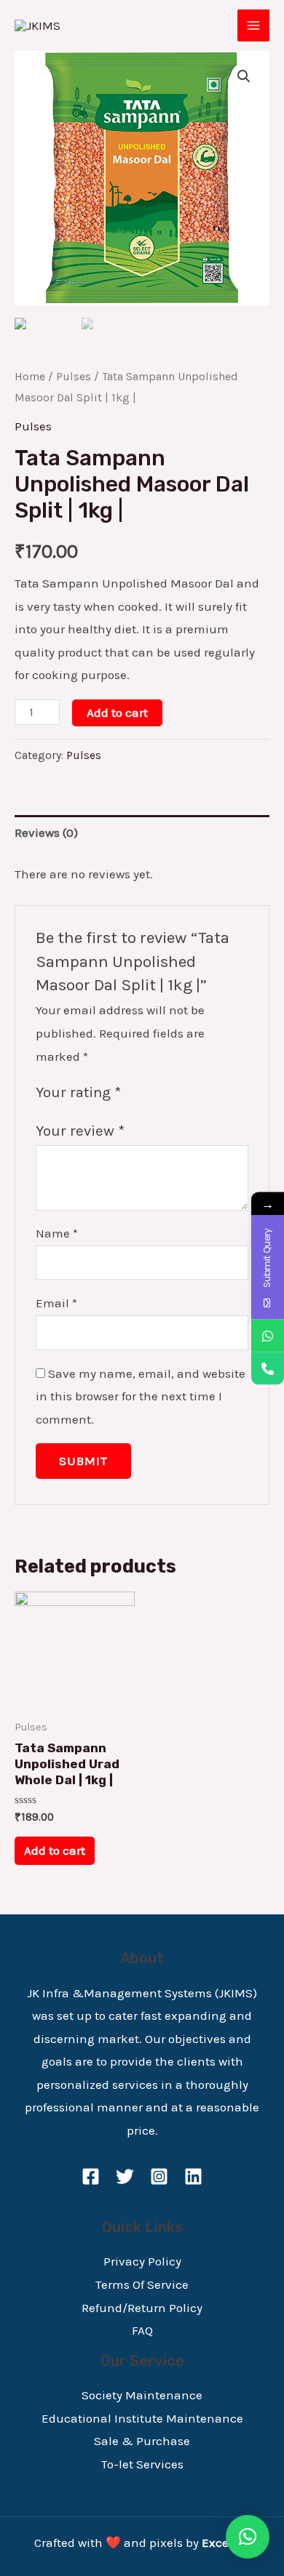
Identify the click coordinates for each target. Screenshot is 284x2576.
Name (57, 1233)
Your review (80, 1131)
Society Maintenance (142, 2395)
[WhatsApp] (268, 1335)
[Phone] (268, 1368)
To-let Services (142, 2464)
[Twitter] (125, 2176)
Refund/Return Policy (142, 2308)
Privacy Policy (142, 2261)
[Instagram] (159, 2176)
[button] (248, 2537)
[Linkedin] (193, 2176)
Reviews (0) (46, 832)
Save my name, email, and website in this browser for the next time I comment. (141, 1396)
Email (56, 1303)
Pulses (74, 377)
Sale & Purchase (142, 2441)
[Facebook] (91, 2176)
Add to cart (117, 713)
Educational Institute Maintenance (142, 2418)
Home (30, 377)
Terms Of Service (142, 2284)
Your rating (78, 1092)
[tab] (142, 833)
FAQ (142, 2330)
